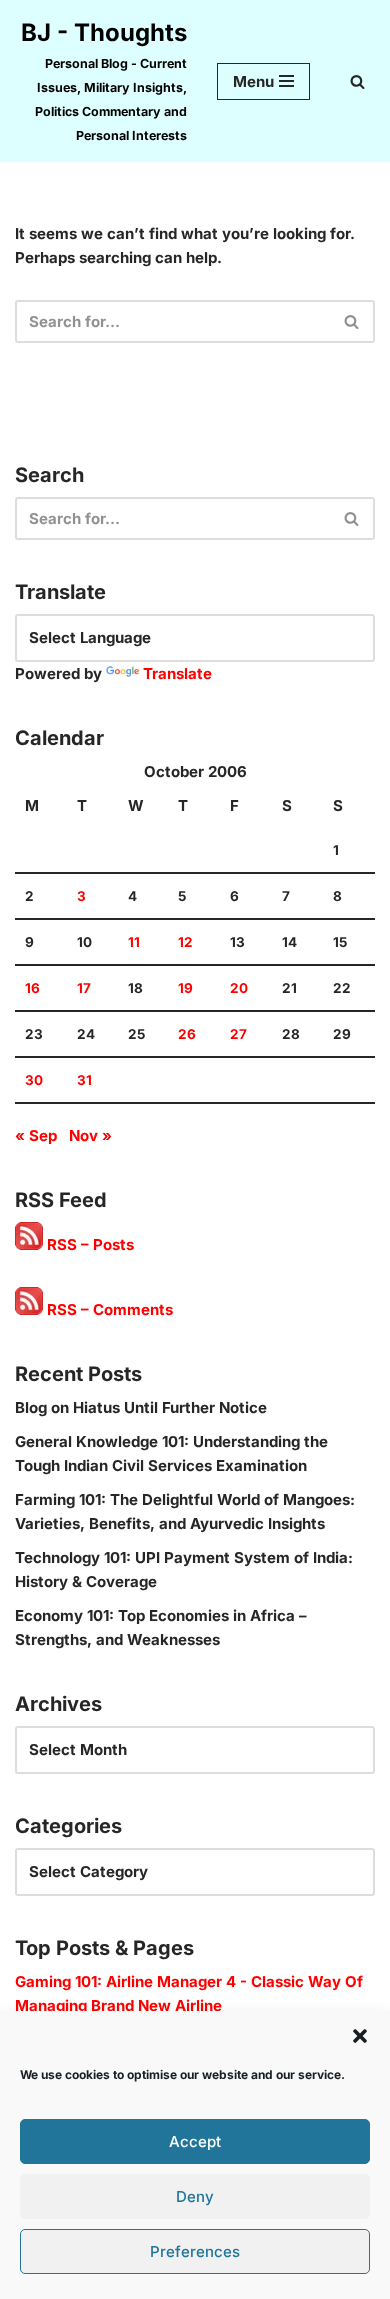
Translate (177, 673)
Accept (195, 2141)
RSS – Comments (108, 1309)
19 (185, 988)
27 (238, 1034)
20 (239, 988)
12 (185, 942)
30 (34, 1080)
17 (84, 988)
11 (134, 942)
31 (84, 1080)
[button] (360, 2036)
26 (187, 1034)
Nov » (90, 1135)
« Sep (36, 1135)
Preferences (195, 2251)
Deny (195, 2196)
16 (32, 988)
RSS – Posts (88, 1244)
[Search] (357, 81)
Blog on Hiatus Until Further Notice (141, 1407)
